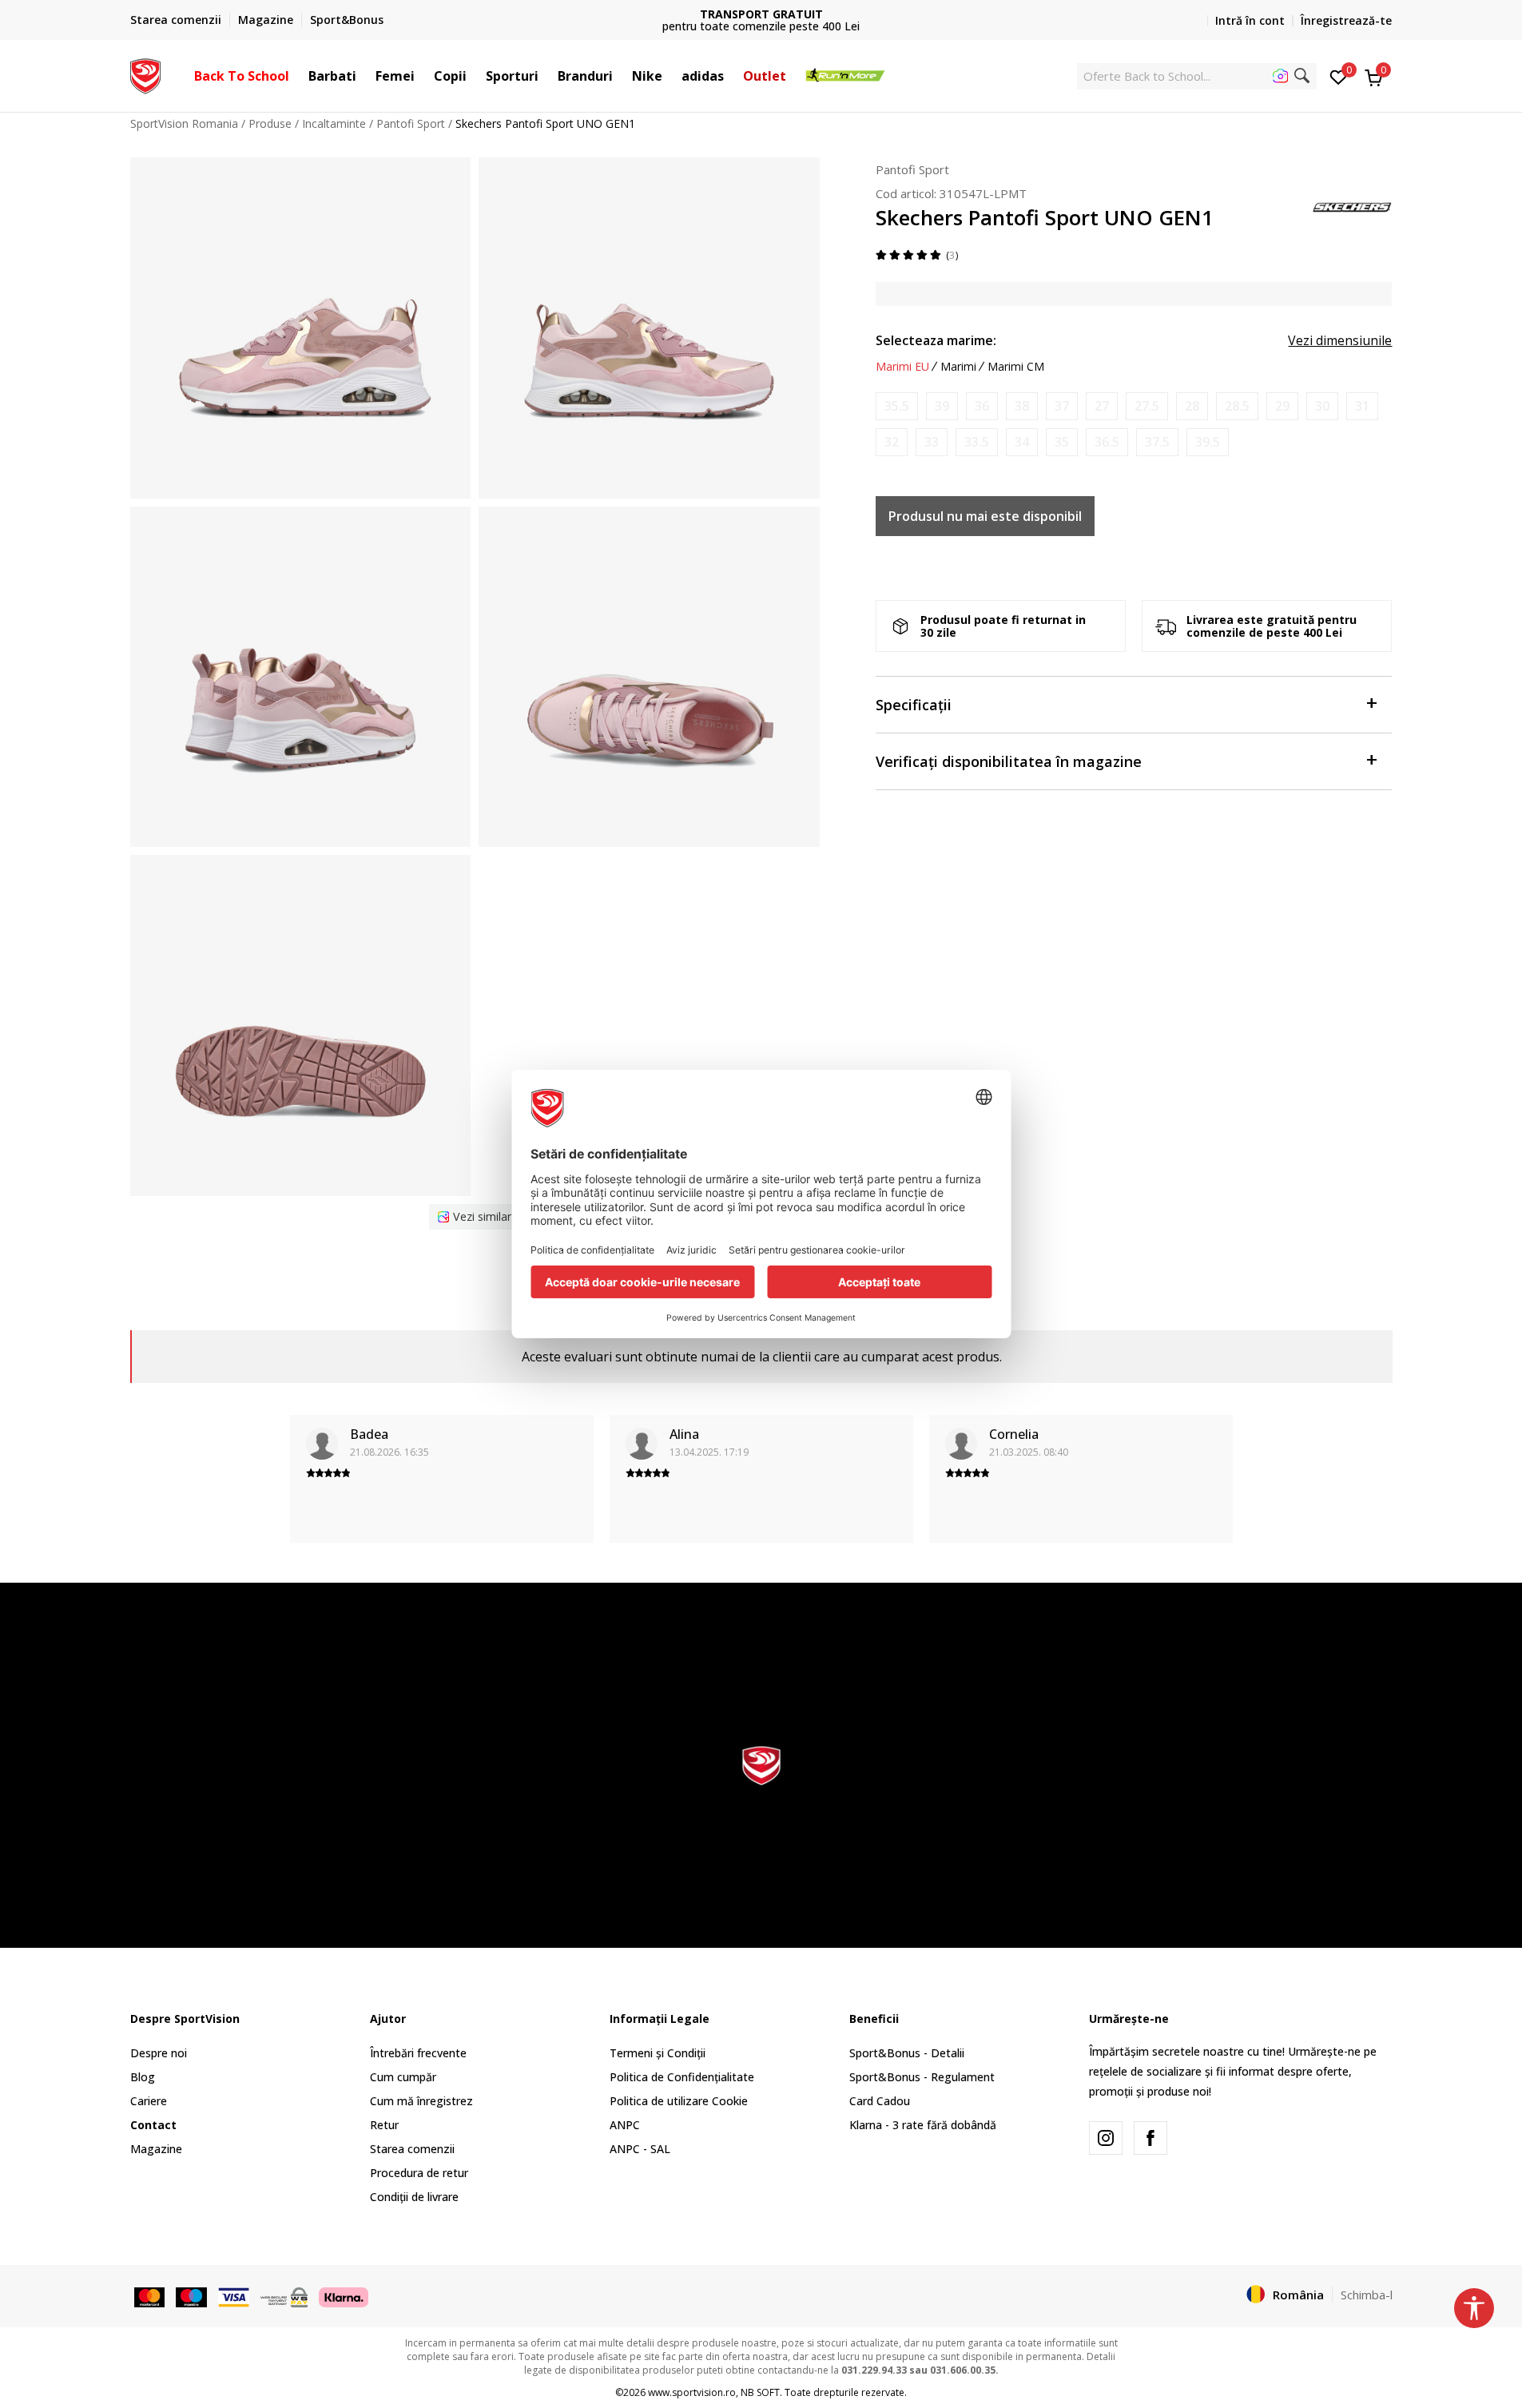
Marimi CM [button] (1016, 367)
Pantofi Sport (411, 123)
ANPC (625, 2125)
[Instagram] (1106, 2138)
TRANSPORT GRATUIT (761, 14)
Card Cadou (880, 2101)
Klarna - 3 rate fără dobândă (923, 2125)
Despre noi (159, 2053)
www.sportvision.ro (692, 2392)
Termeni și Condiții (658, 2053)
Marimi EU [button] (902, 367)
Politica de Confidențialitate (682, 2077)
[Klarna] (344, 2295)
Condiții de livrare (414, 2197)
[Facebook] (1150, 2138)
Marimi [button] (958, 367)
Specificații (914, 705)
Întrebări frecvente (418, 2053)
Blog (143, 2077)
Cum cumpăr (403, 2077)
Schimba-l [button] (1367, 2295)
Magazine (156, 2149)
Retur (384, 2125)
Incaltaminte (334, 123)
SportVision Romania (184, 123)
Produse (270, 123)
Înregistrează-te (1346, 20)
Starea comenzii (412, 2149)
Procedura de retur (419, 2173)
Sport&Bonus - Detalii (907, 2053)
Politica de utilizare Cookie (679, 2101)
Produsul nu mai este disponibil (985, 516)
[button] (297, 76)
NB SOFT (760, 2392)
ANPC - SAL (640, 2149)
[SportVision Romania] (146, 74)
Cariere (149, 2101)
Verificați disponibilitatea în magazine (1009, 761)
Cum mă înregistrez (421, 2101)
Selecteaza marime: (936, 340)
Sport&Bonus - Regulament (922, 2077)
